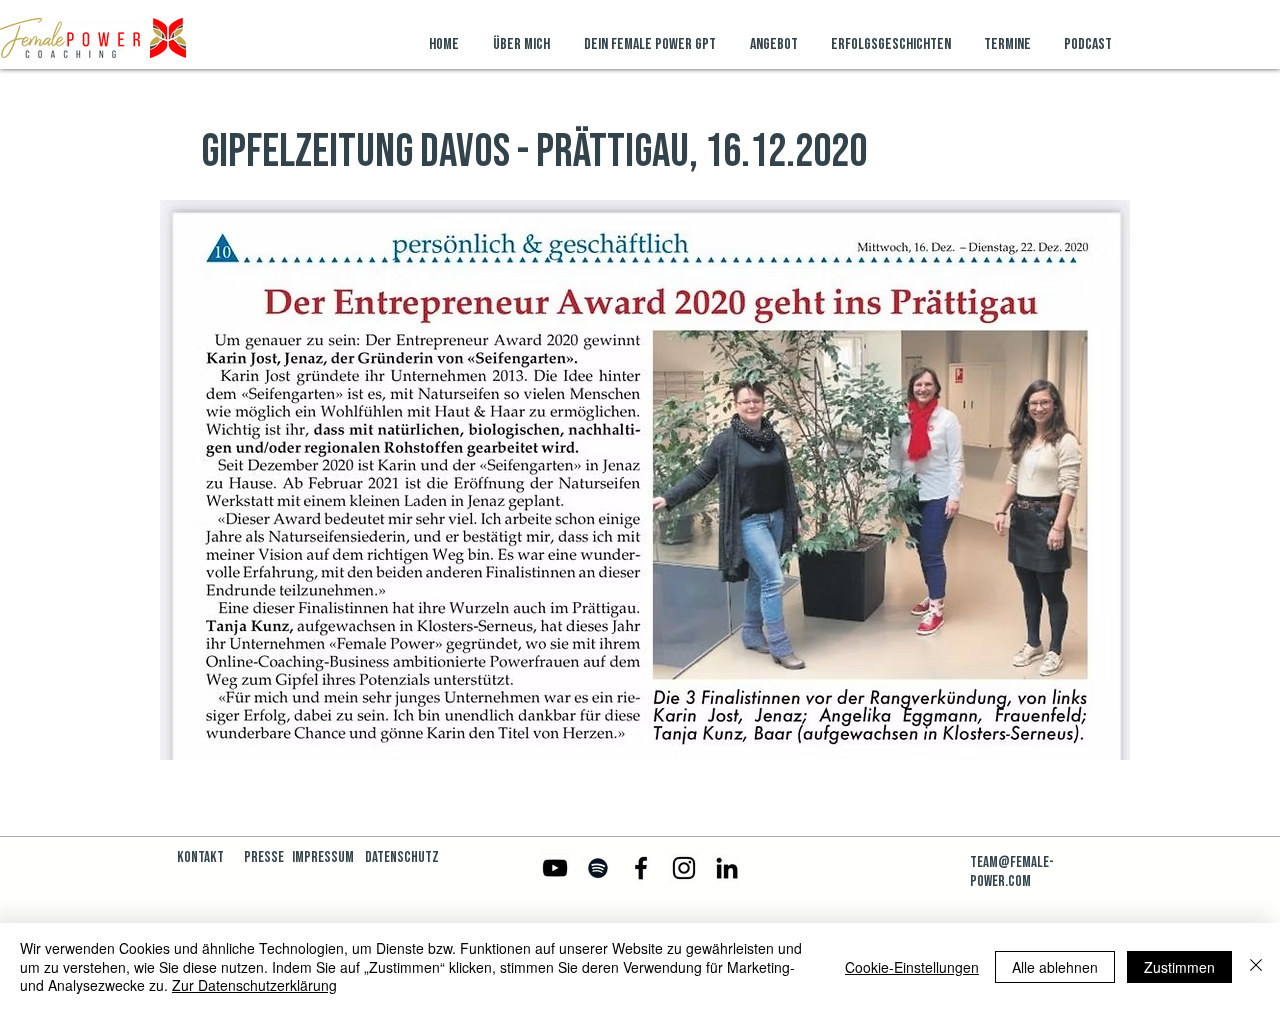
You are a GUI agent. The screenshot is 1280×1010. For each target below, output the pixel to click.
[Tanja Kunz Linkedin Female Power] (727, 868)
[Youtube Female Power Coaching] (555, 868)
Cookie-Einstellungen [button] (912, 967)
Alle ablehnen (1055, 967)
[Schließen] (1256, 966)
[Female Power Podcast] (598, 868)
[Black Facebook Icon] (641, 868)
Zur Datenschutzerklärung (254, 985)
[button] (775, 44)
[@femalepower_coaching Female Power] (684, 868)
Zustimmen (1179, 967)
